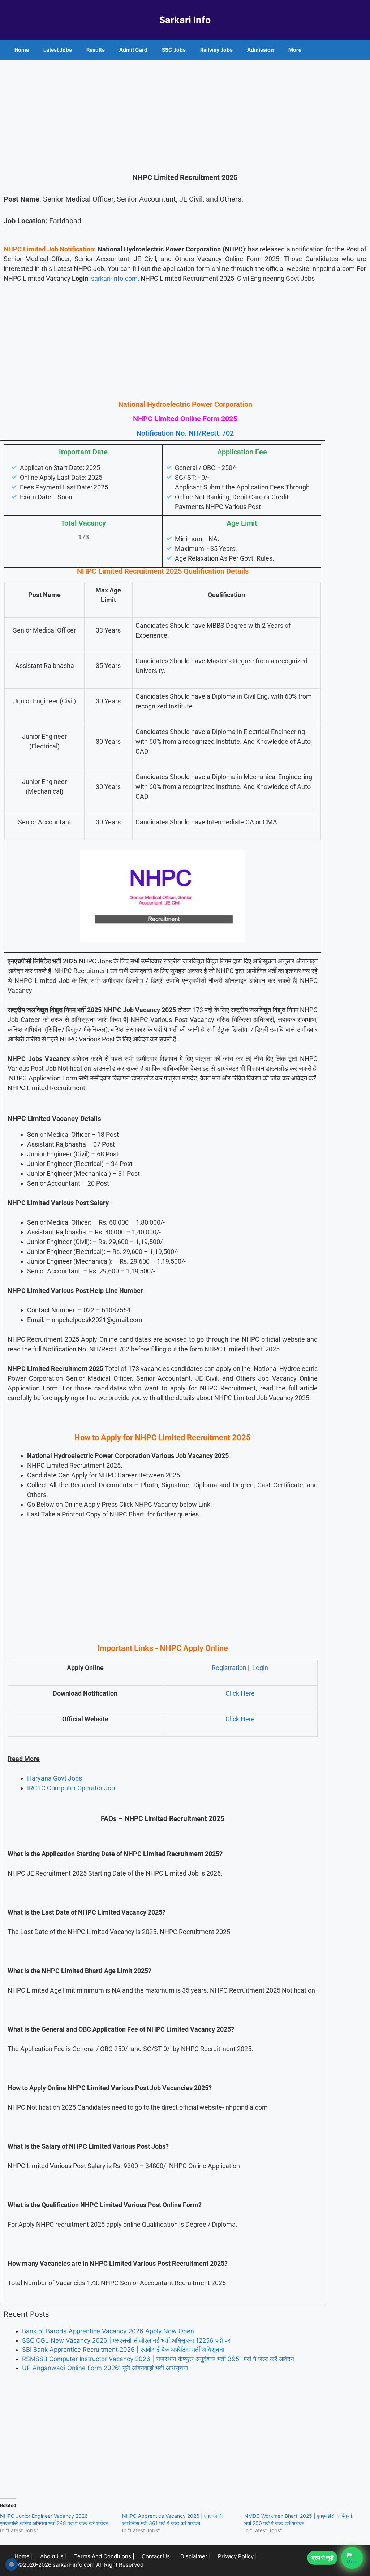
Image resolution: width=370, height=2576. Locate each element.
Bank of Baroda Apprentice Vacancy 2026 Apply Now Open (108, 2331)
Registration (229, 1668)
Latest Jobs (58, 50)
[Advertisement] (185, 114)
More (295, 50)
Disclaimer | (195, 2556)
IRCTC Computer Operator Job (71, 1788)
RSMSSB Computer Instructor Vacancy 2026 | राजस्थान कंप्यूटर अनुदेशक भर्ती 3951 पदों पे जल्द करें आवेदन (158, 2359)
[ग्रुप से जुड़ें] (352, 2558)
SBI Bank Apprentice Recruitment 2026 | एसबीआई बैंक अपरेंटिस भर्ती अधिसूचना (123, 2350)
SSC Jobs (174, 50)
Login (260, 1668)
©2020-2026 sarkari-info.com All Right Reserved (81, 2565)
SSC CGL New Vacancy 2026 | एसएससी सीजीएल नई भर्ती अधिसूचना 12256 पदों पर (126, 2340)
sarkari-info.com (114, 278)
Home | (24, 2556)
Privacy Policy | (237, 2556)
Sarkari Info (185, 20)
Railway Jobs (216, 50)
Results (96, 50)
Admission (261, 50)
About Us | (53, 2556)
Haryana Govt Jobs (55, 1778)
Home (22, 50)
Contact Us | (157, 2556)
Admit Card (133, 50)
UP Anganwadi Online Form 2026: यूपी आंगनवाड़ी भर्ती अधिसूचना (105, 2368)
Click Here (240, 1693)
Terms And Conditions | (104, 2556)
